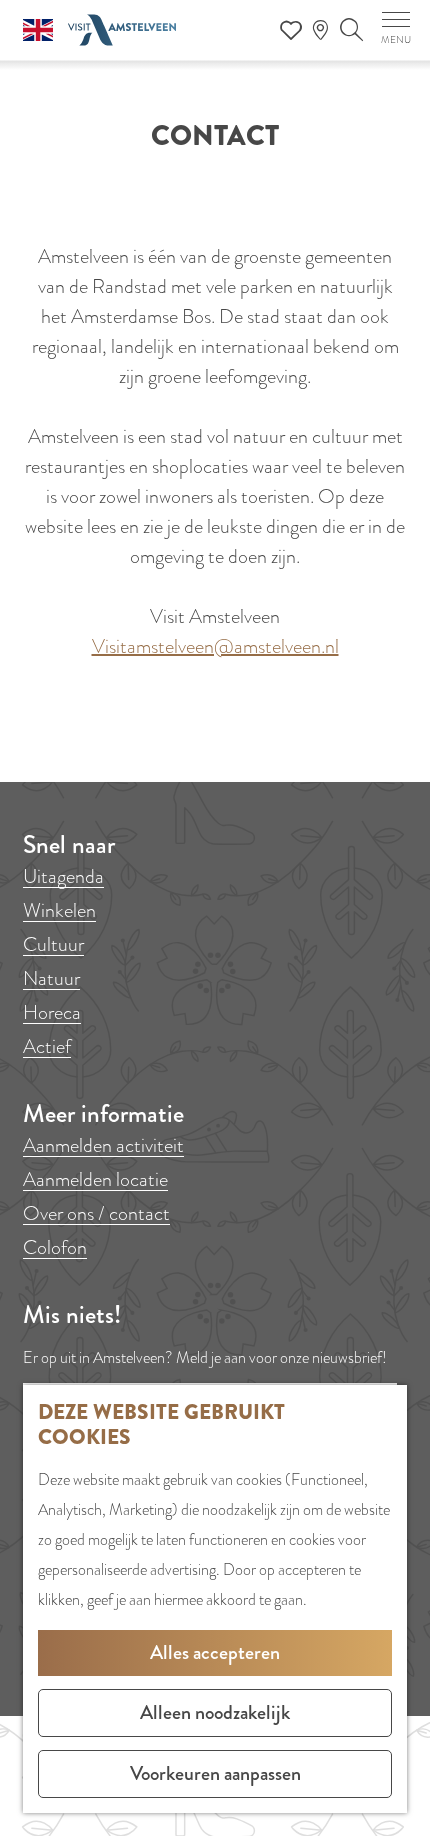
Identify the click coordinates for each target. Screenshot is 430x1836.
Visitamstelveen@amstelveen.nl (215, 646)
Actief (47, 1046)
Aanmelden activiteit (103, 1145)
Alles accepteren (215, 1652)
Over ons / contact (96, 1213)
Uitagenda (63, 876)
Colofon (55, 1247)
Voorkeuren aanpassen (215, 1773)
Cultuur (53, 944)
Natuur (51, 978)
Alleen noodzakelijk (215, 1712)
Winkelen (59, 910)
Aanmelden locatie (95, 1179)
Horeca (52, 1012)
